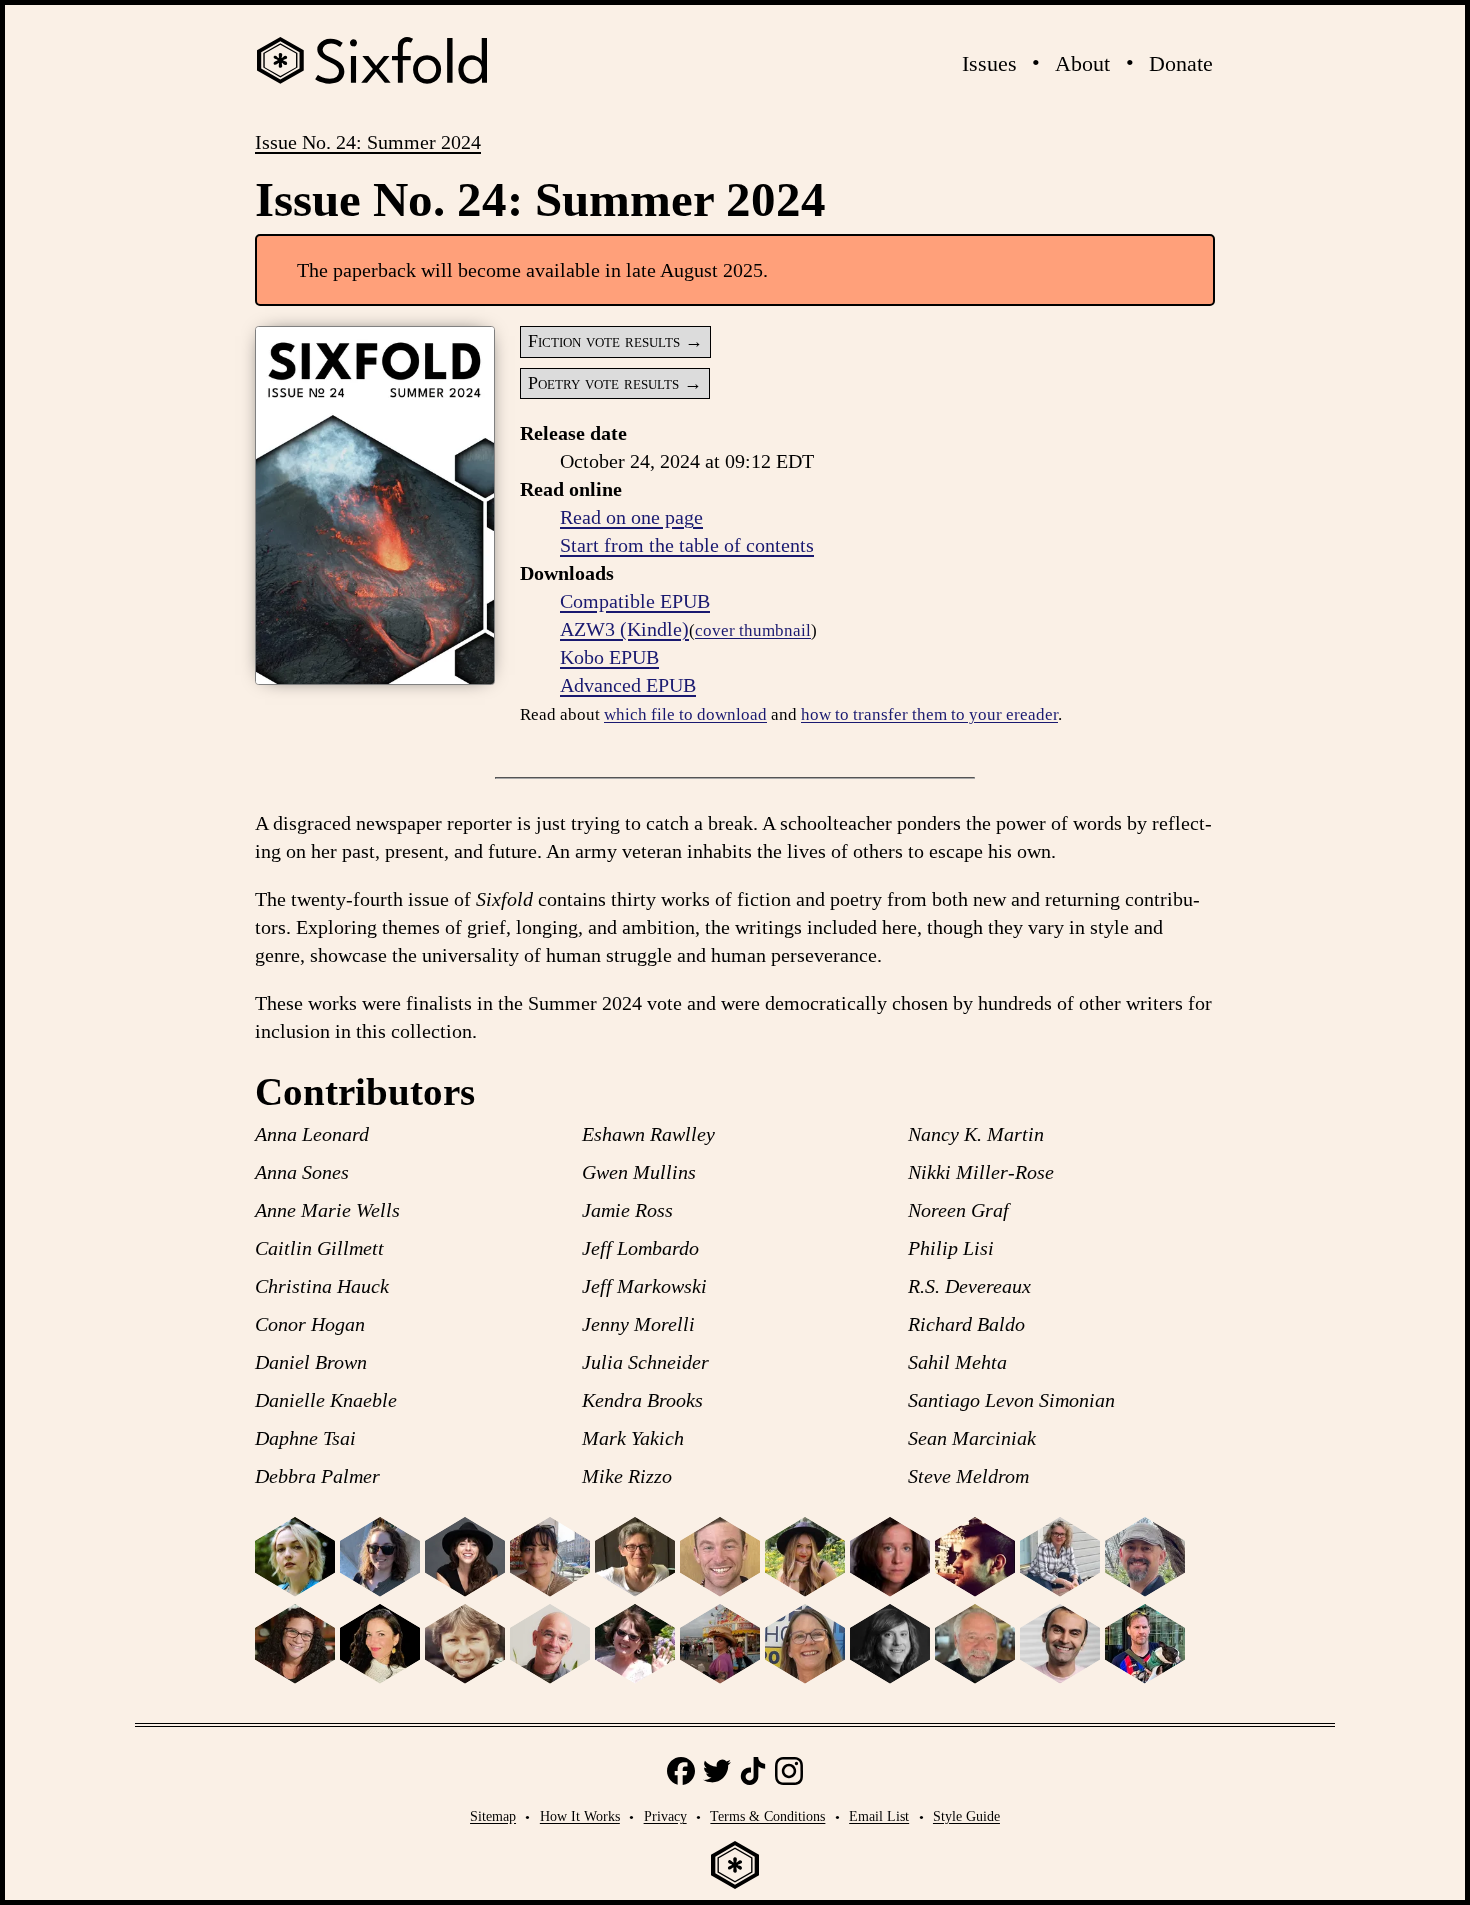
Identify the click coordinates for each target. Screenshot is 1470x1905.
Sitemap (493, 1816)
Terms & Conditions (767, 1816)
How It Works (580, 1816)
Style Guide (966, 1816)
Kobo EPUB (609, 657)
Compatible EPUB (635, 601)
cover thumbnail (753, 630)
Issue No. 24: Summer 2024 (368, 142)
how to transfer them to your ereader (929, 714)
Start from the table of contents (687, 545)
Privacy (665, 1816)
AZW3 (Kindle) (624, 629)
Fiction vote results (604, 341)
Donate (1181, 63)
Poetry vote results (603, 383)
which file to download (685, 714)
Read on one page (631, 517)
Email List (879, 1816)
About (1082, 63)
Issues (989, 63)
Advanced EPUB (628, 685)
